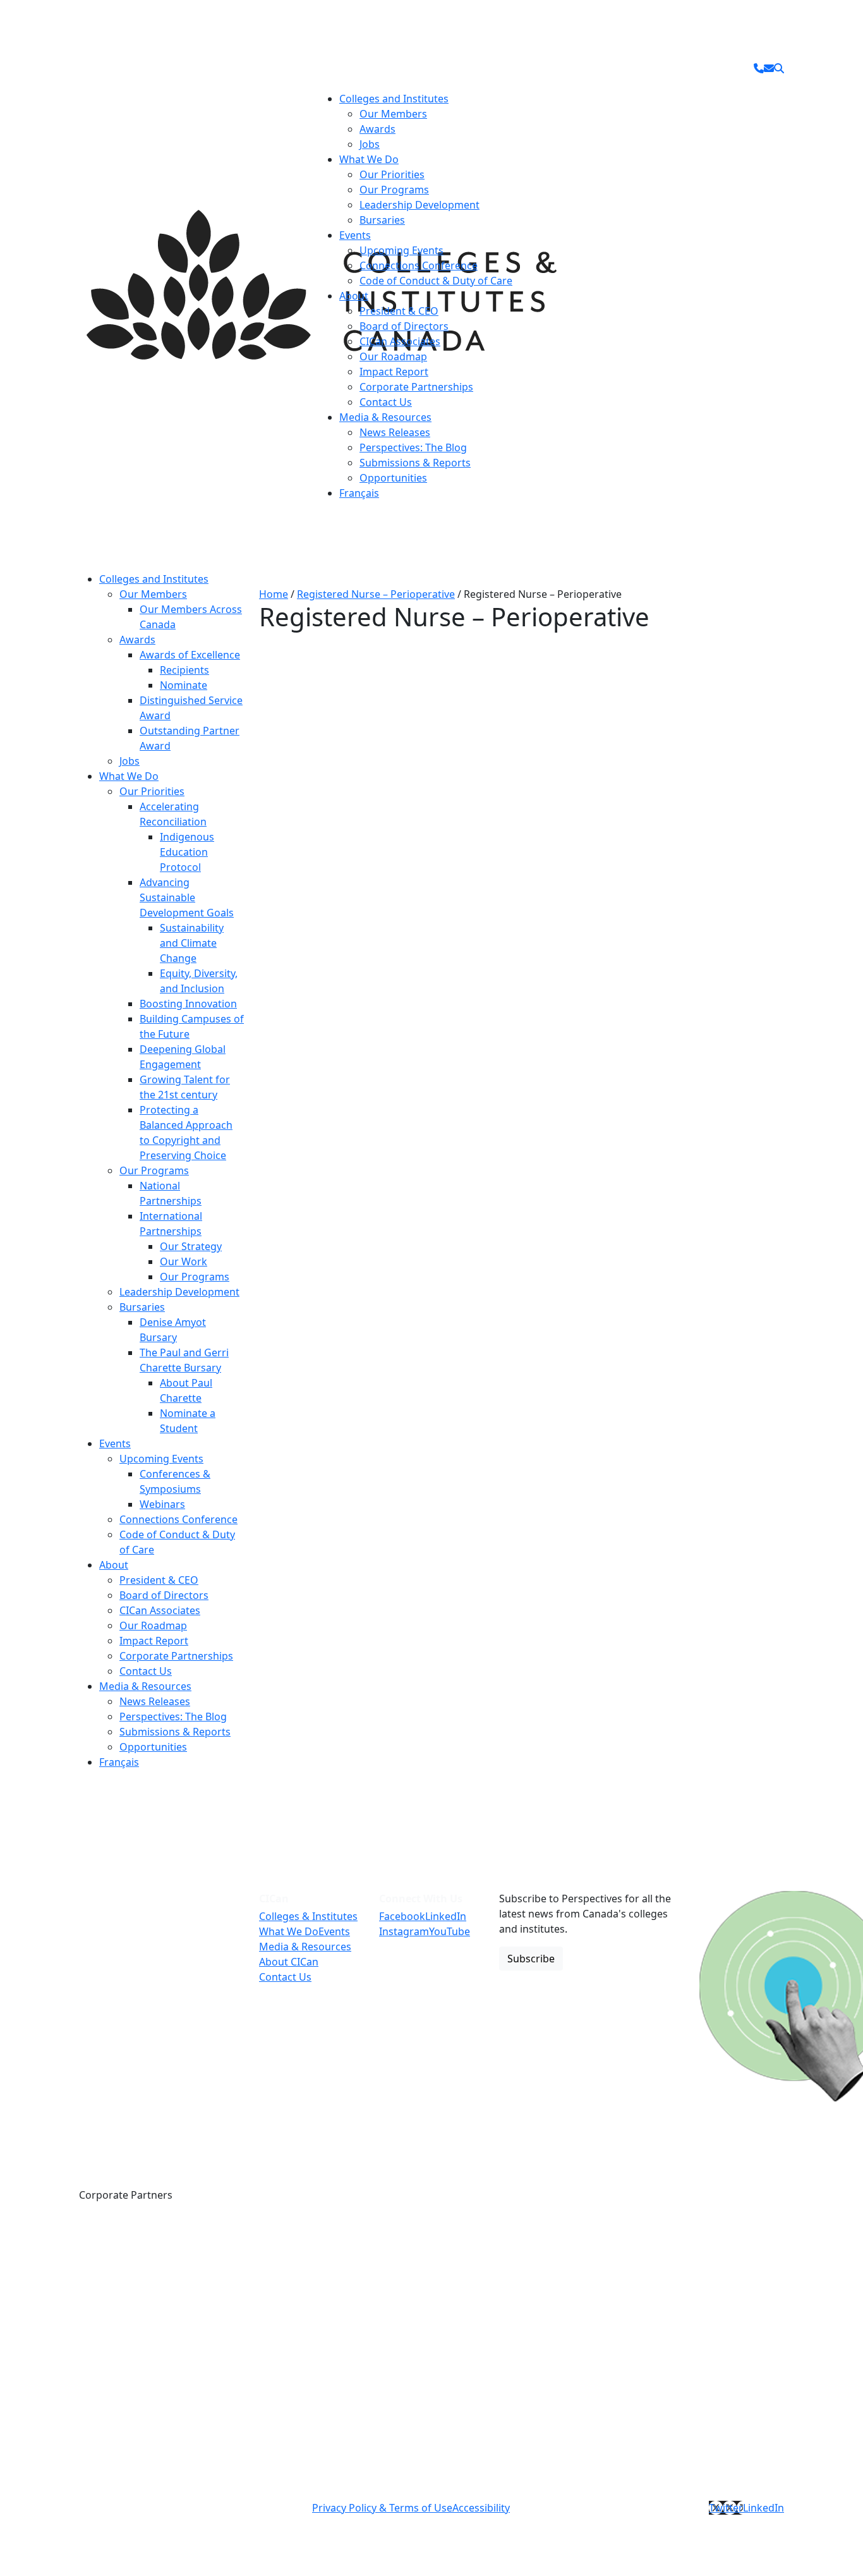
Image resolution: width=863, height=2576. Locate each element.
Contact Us (386, 402)
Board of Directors (404, 326)
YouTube (450, 1931)
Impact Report (394, 372)
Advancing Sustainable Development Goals (187, 897)
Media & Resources (385, 417)
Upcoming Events (401, 250)
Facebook (402, 1916)
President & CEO (399, 311)
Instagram (404, 1931)
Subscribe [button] (531, 1959)
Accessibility (481, 2508)
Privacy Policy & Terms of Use (382, 2508)
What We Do (369, 159)
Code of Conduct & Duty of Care (436, 281)
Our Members (393, 114)
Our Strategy (191, 1246)
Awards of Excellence (190, 655)
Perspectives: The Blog (413, 447)
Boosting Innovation (188, 1004)
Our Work (184, 1261)
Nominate (184, 685)
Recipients (184, 670)
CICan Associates (400, 341)
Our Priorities (392, 174)
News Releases (395, 432)
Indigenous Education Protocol (187, 852)
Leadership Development (419, 205)
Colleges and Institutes (394, 99)
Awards (377, 129)
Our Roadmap (393, 356)
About (354, 296)
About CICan (289, 1962)
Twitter (726, 2508)
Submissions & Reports (415, 463)
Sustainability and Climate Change (192, 943)
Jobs (370, 144)
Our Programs (394, 190)
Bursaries (382, 220)
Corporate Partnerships (416, 387)
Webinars (162, 1504)
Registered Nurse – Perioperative (376, 594)
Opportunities (393, 478)
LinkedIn (446, 1916)
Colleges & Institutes (308, 1916)
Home (274, 594)
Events (355, 235)
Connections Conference (419, 265)
